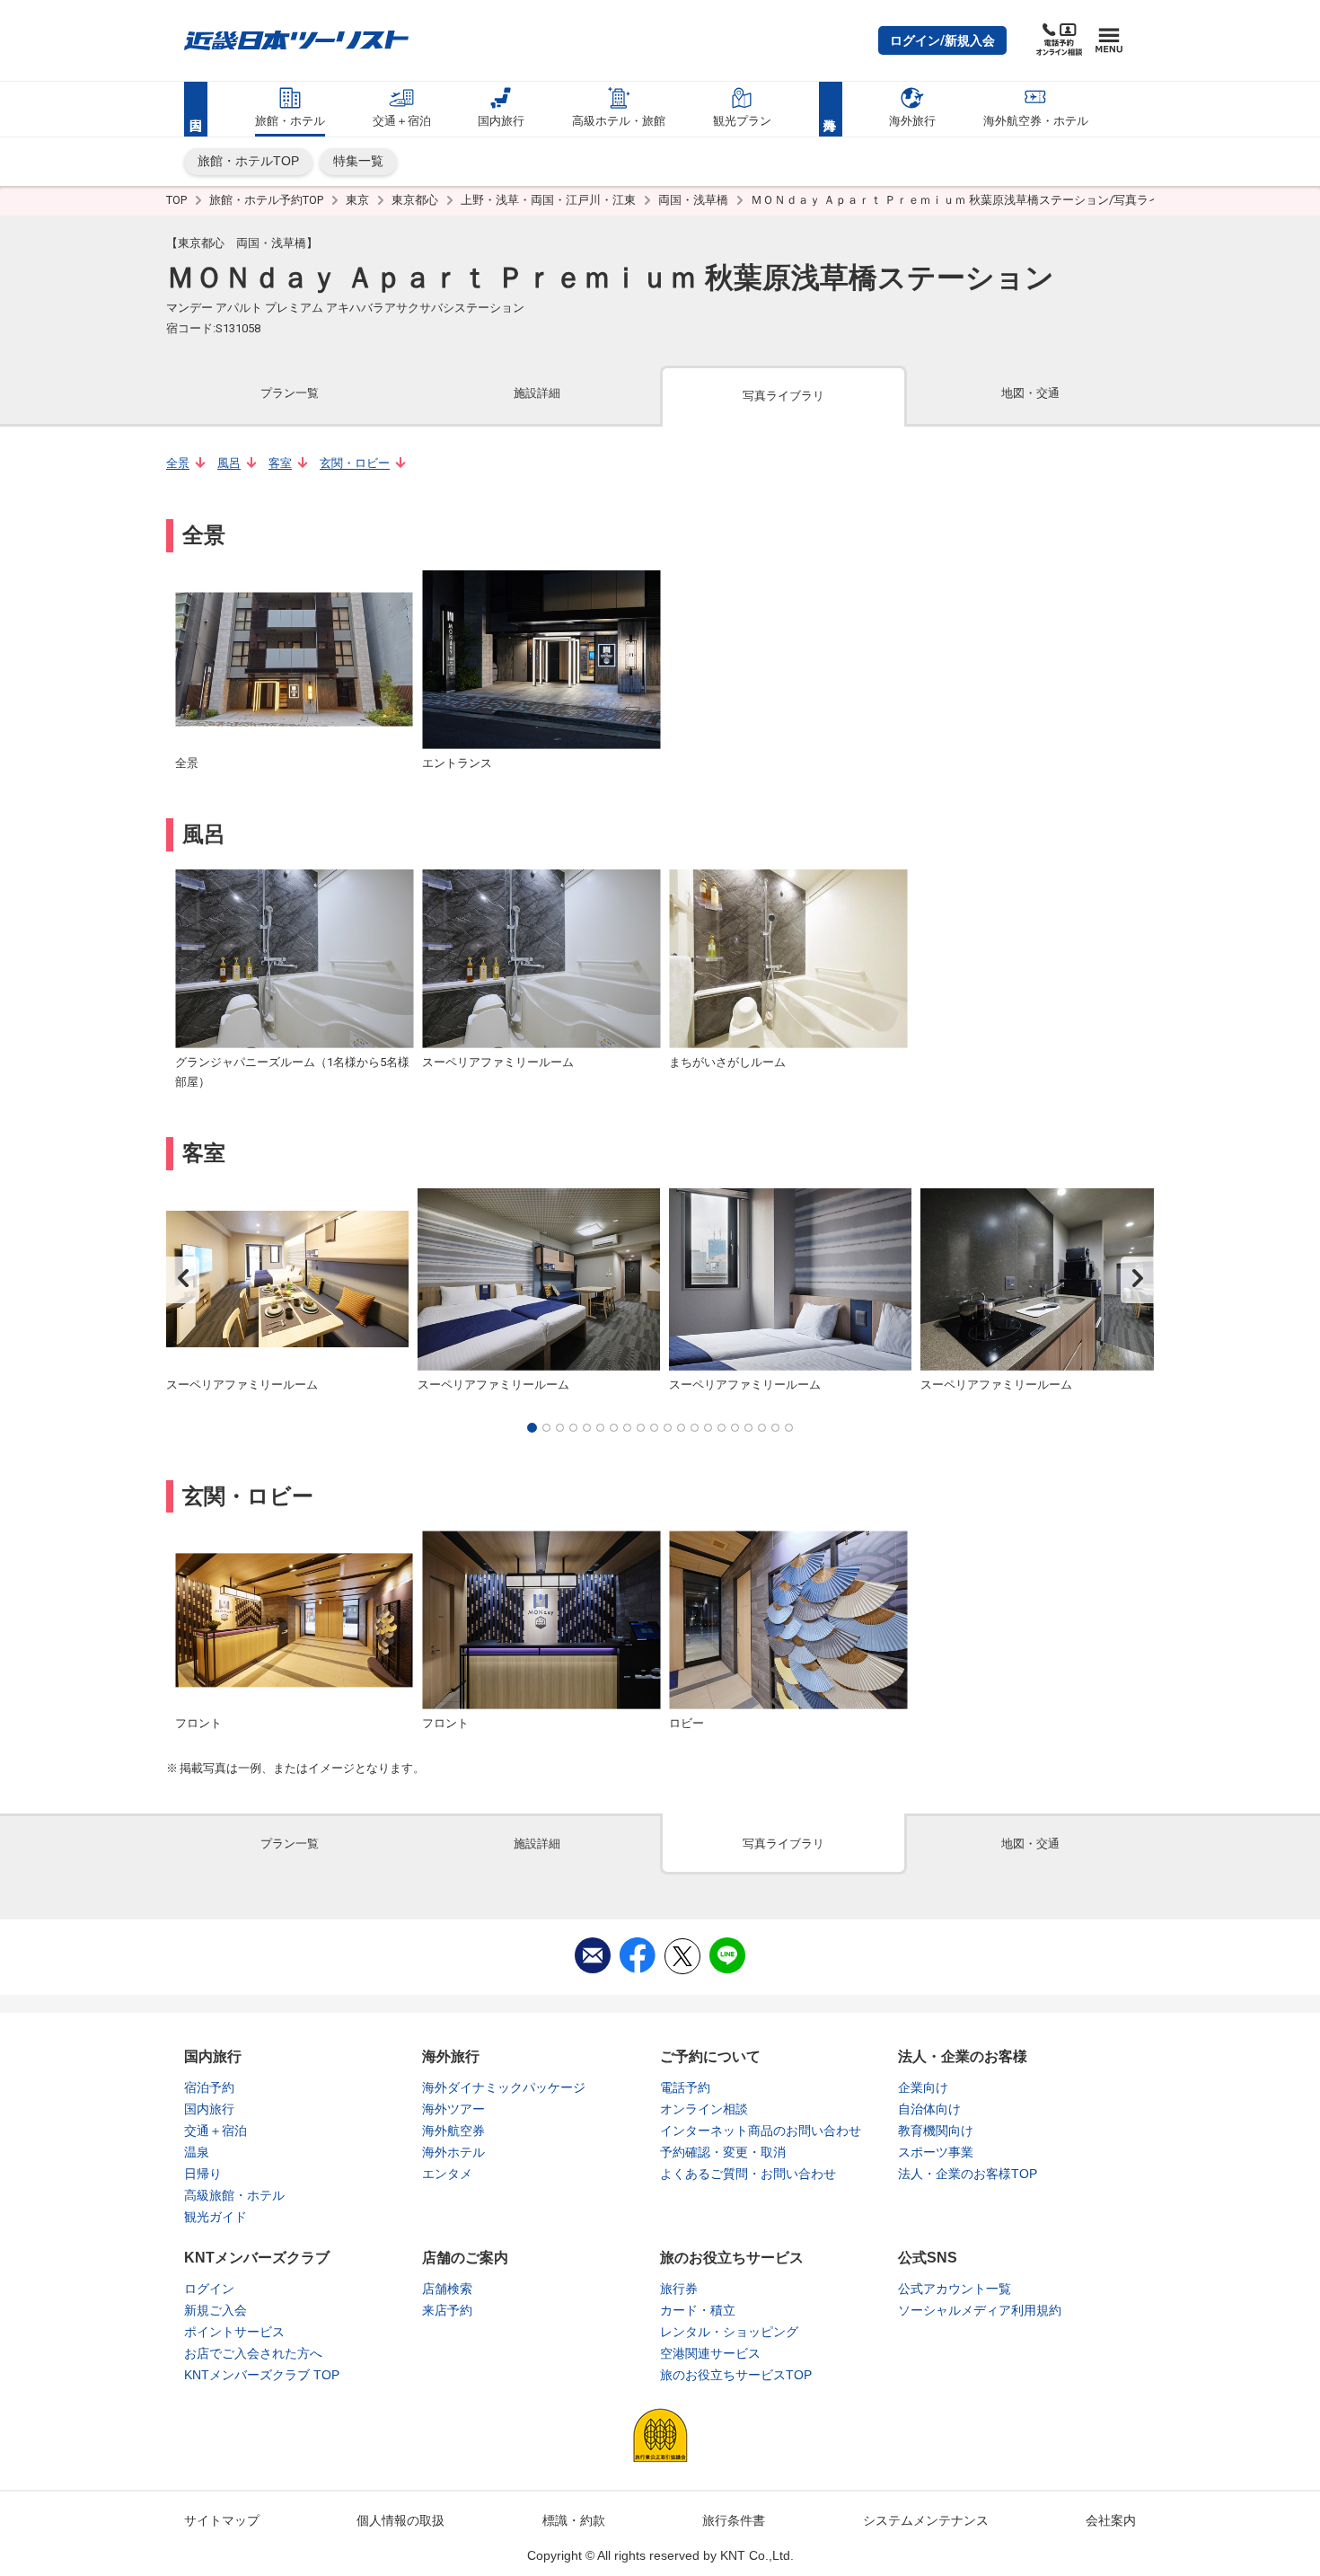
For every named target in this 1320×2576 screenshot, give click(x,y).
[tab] (290, 395)
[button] (942, 40)
